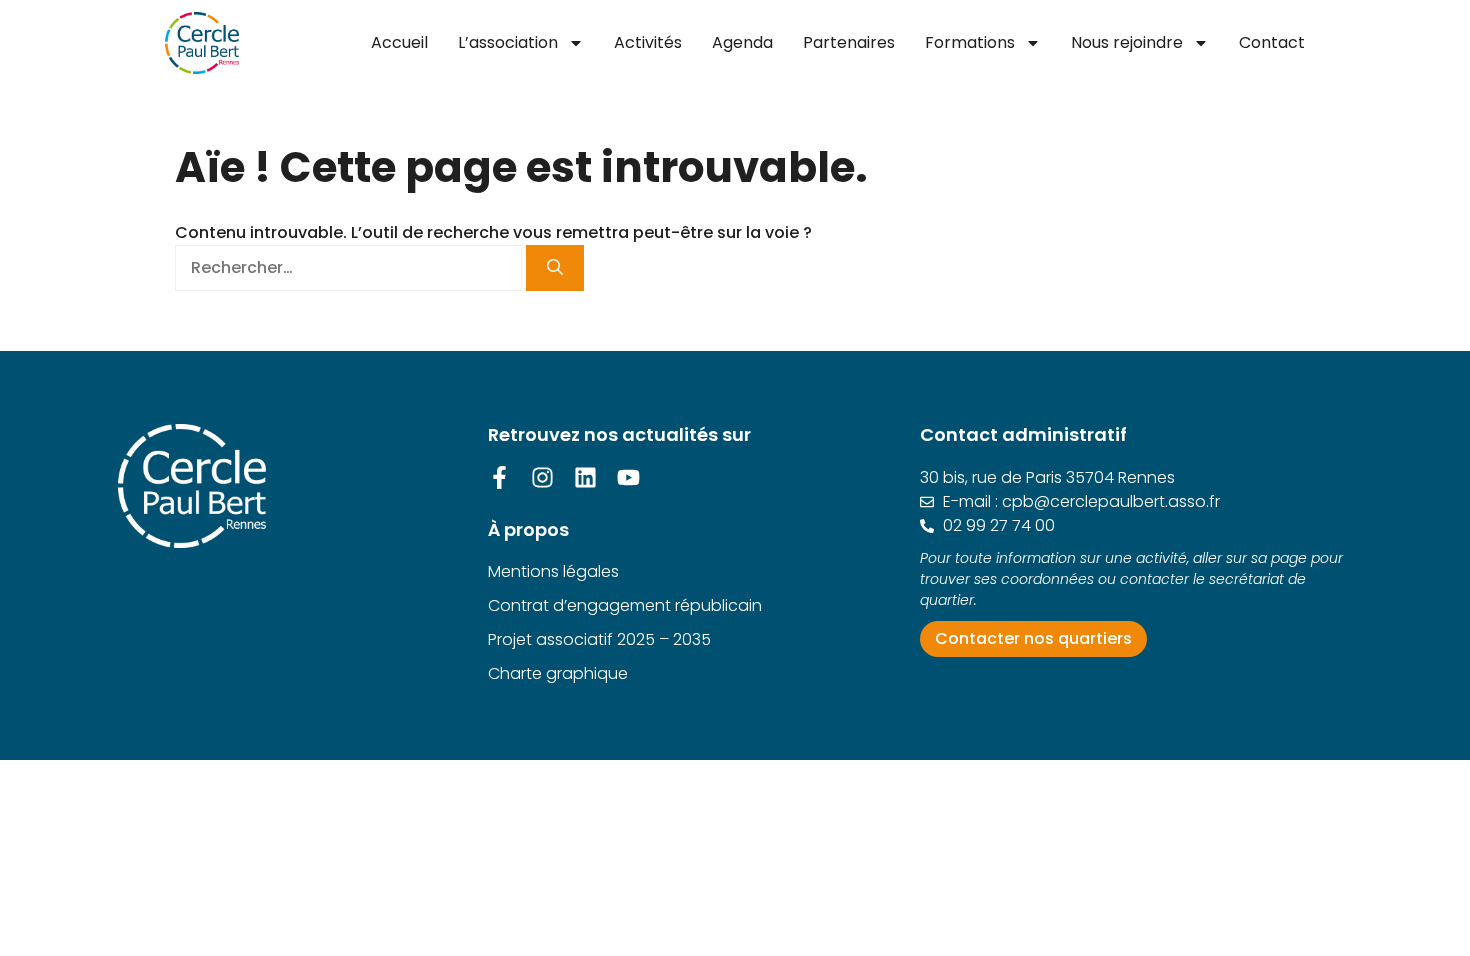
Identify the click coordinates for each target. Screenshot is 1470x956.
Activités (648, 42)
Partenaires (849, 42)
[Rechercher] (555, 268)
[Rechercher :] (350, 267)
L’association (508, 42)
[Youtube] (628, 477)
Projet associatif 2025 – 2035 (599, 639)
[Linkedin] (585, 477)
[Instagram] (542, 477)
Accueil (399, 42)
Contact (1272, 42)
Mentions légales (553, 571)
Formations (970, 42)
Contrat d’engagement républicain (625, 605)
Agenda (742, 42)
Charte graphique (558, 673)
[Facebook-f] (499, 477)
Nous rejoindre (1127, 42)
